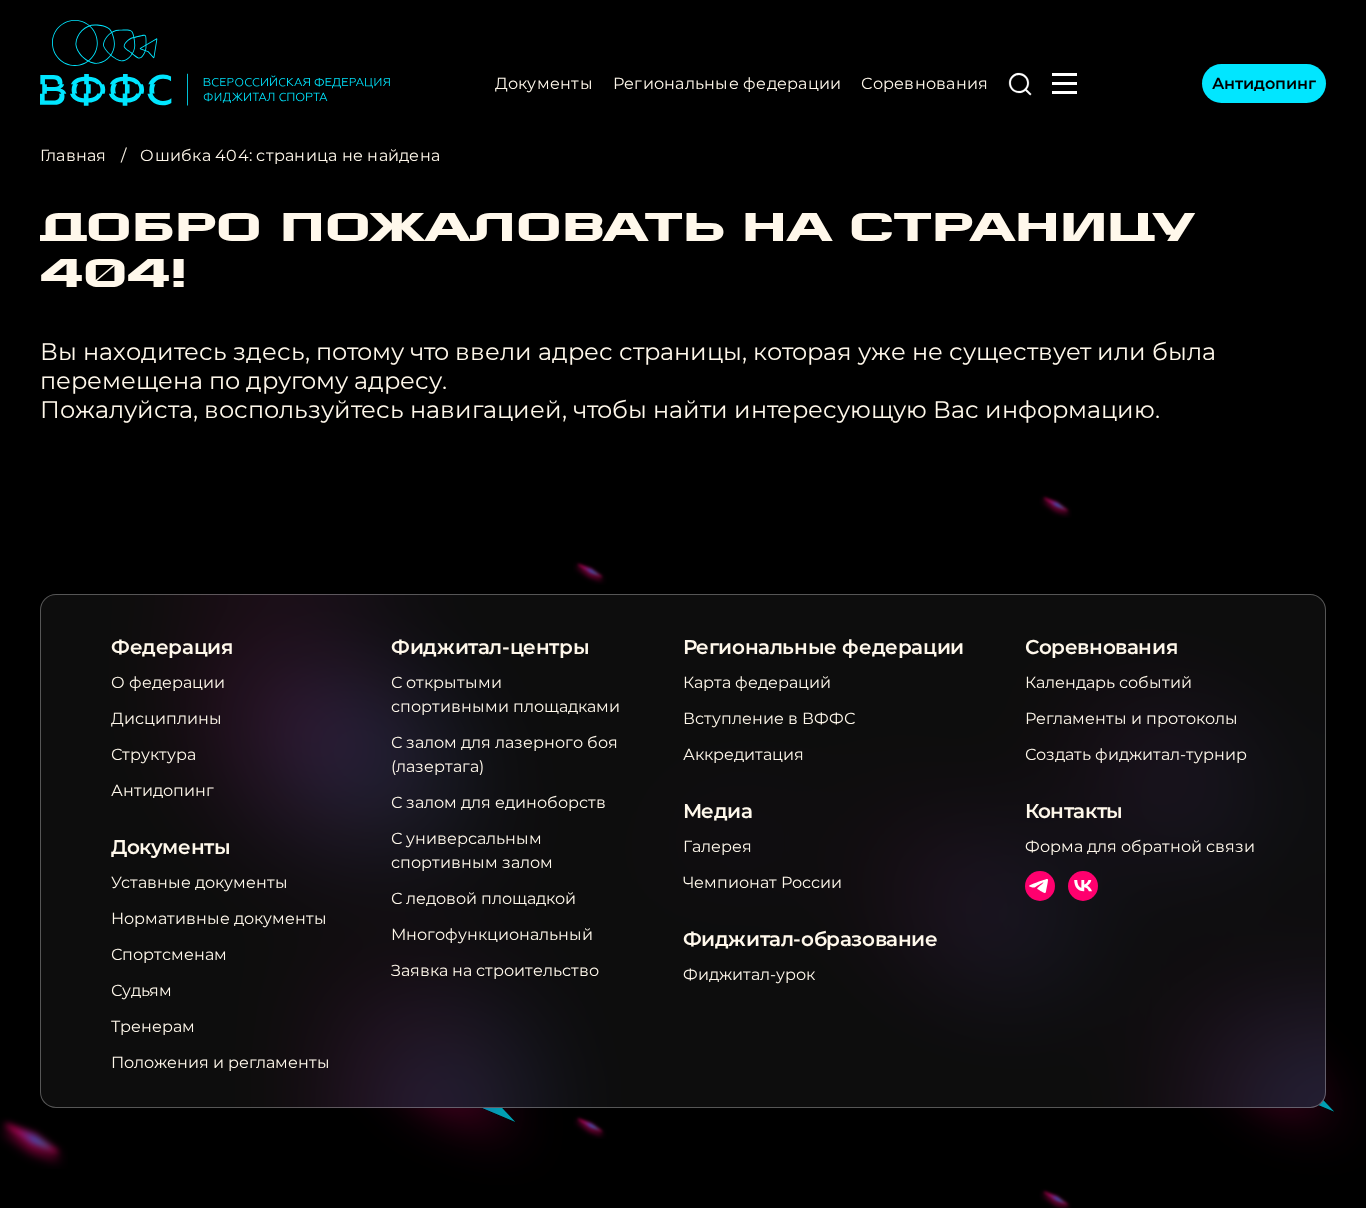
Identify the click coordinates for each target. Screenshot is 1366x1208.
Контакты (1074, 811)
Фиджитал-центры (490, 647)
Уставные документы (199, 882)
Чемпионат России (762, 882)
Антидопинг (1264, 83)
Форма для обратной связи (1140, 846)
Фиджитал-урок (749, 974)
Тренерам (153, 1026)
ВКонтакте (1083, 886)
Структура (153, 754)
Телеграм (1040, 886)
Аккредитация (743, 754)
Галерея (717, 846)
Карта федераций (757, 682)
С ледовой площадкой (483, 898)
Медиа (718, 811)
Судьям (141, 990)
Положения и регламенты (220, 1062)
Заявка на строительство (495, 970)
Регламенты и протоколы (1131, 718)
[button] (1020, 84)
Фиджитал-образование (810, 939)
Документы (544, 83)
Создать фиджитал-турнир (1136, 754)
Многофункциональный (492, 934)
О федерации (168, 682)
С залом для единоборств (498, 802)
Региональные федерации (727, 83)
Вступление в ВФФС (769, 718)
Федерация (171, 647)
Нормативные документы (219, 918)
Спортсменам (169, 954)
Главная (73, 155)
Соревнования (924, 83)
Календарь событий (1108, 682)
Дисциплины (166, 718)
